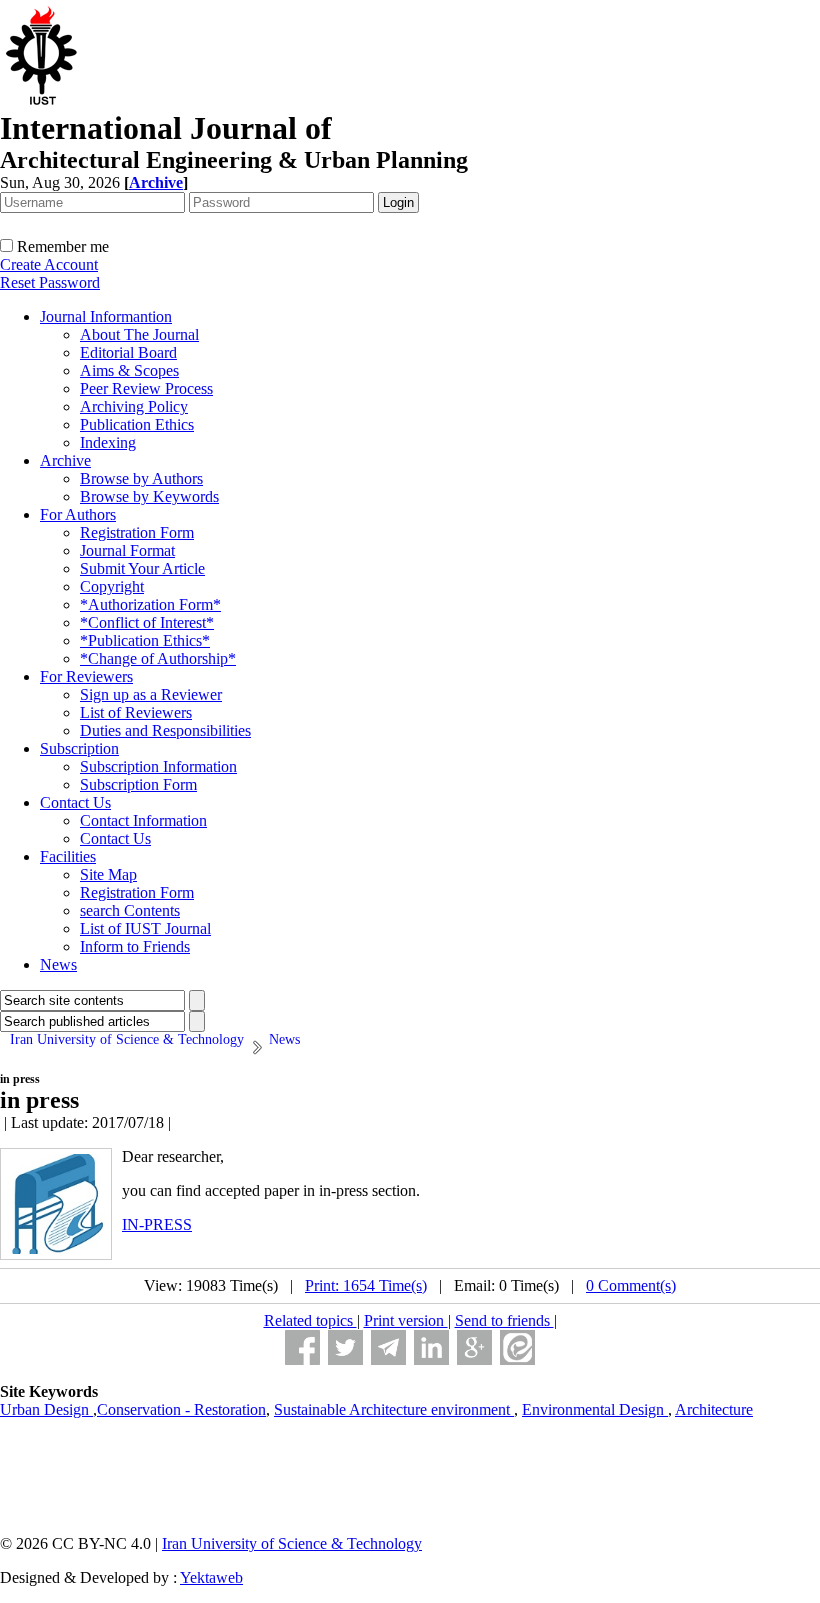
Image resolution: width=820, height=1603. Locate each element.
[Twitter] (345, 1347)
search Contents (130, 910)
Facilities (68, 856)
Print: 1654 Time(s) (366, 1285)
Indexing (108, 442)
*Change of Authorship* (158, 658)
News (58, 964)
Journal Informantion (106, 316)
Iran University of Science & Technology (292, 1543)
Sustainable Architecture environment (394, 1409)
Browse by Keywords (149, 496)
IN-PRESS (157, 1224)
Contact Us (75, 802)
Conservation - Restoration (181, 1409)
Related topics (310, 1320)
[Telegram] (388, 1347)
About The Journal (139, 334)
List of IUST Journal (145, 928)
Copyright (112, 586)
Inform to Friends (135, 946)
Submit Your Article (142, 568)
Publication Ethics (137, 424)
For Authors (78, 514)
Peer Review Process (146, 388)
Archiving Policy (134, 406)
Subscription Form (138, 784)
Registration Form (137, 532)
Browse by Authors (141, 478)
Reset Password (50, 282)
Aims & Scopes (129, 370)
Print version (406, 1320)
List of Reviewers (136, 712)
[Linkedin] (431, 1347)
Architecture (714, 1409)
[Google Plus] (474, 1347)
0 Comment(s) (631, 1285)
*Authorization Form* (150, 604)
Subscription (79, 748)
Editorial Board (128, 352)
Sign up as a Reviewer (151, 694)
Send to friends (504, 1320)
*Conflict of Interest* (147, 622)
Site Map (108, 874)
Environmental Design (595, 1409)
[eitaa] (517, 1347)
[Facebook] (302, 1347)
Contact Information (143, 820)
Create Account (49, 264)
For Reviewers (86, 676)
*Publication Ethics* (145, 640)
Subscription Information (158, 766)
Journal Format (127, 550)
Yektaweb (211, 1577)
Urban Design (46, 1409)
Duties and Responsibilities (165, 730)
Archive (65, 460)
